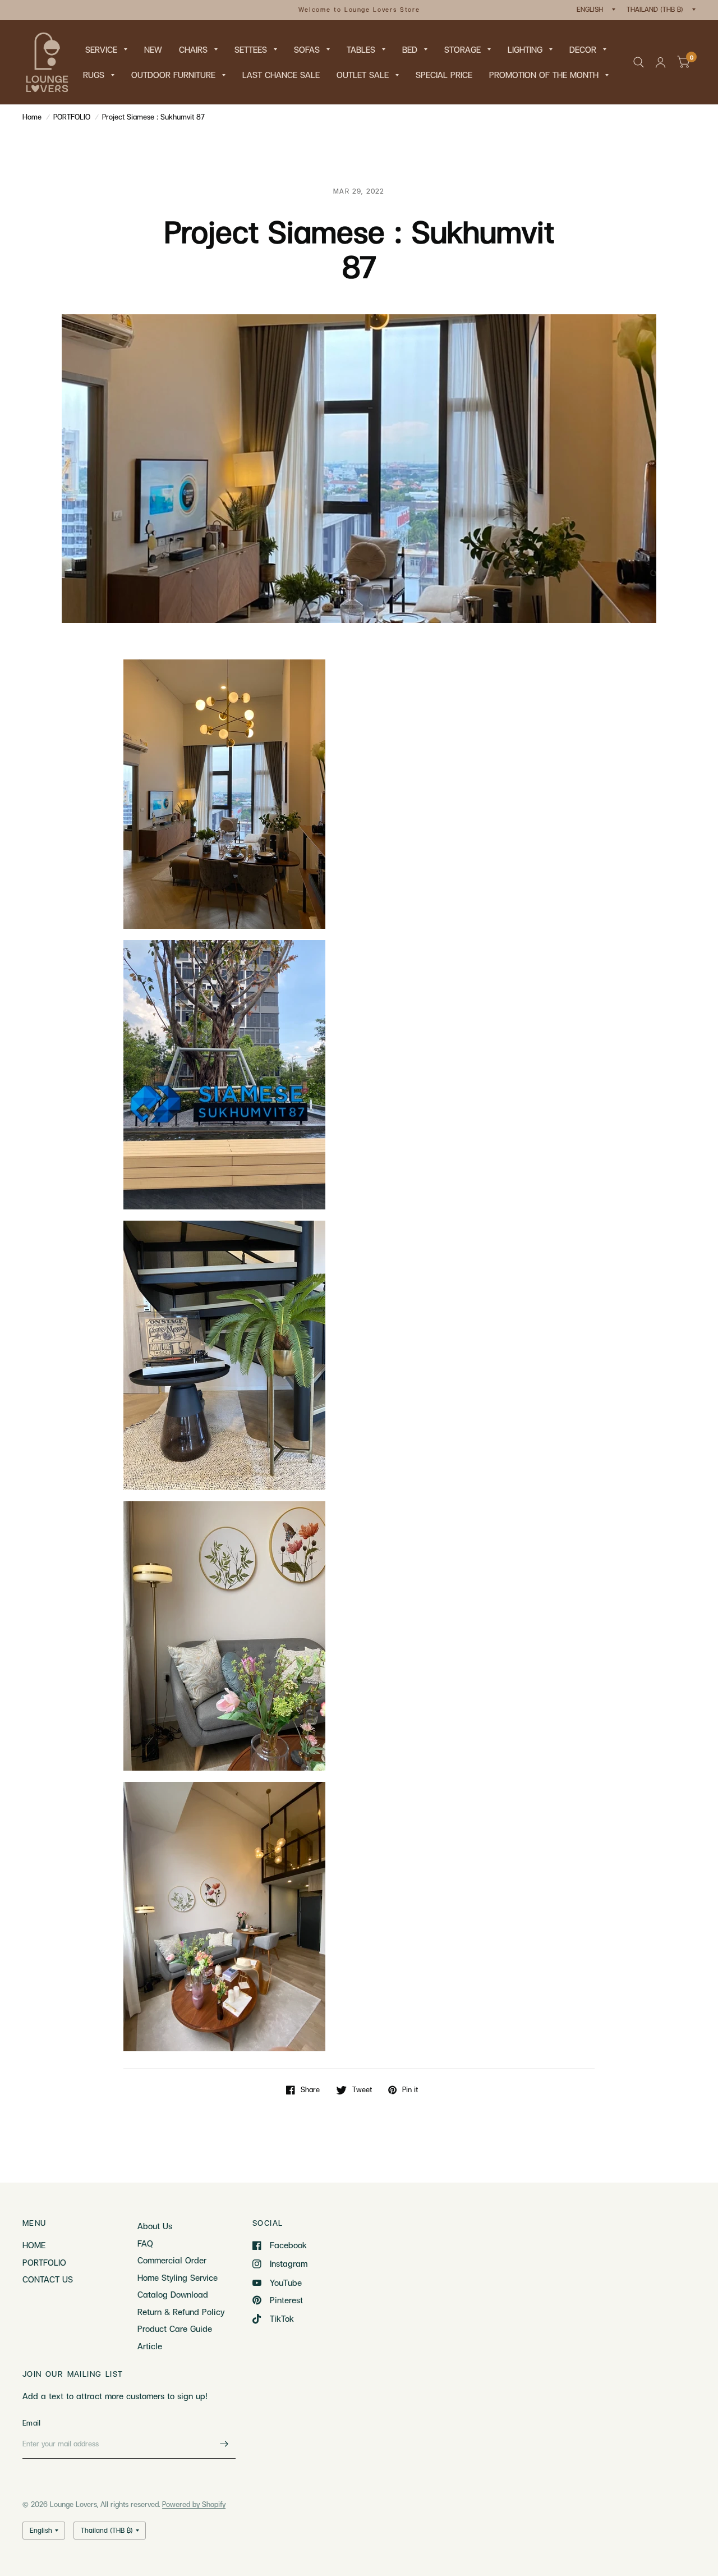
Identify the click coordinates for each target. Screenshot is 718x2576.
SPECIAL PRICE (444, 75)
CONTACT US (48, 2279)
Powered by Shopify (194, 2504)
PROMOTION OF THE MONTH (544, 75)
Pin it (410, 2090)
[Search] (639, 62)
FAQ (145, 2243)
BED (410, 49)
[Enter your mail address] (224, 2444)
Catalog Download (173, 2294)
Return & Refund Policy (181, 2312)
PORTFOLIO (72, 117)
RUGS (94, 75)
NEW (153, 49)
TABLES (361, 49)
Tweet (362, 2090)
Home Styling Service (178, 2277)
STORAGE (462, 49)
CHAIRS (193, 49)
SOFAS (307, 49)
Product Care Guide (175, 2329)
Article (150, 2346)
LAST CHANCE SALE (281, 75)
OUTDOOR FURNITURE (173, 75)
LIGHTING (525, 49)
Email (31, 2423)
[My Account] (661, 62)
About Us (155, 2226)
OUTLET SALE (363, 75)
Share (310, 2090)
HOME (34, 2245)
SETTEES (251, 49)
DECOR (583, 49)
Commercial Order (172, 2260)
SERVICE (101, 49)
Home (32, 117)
